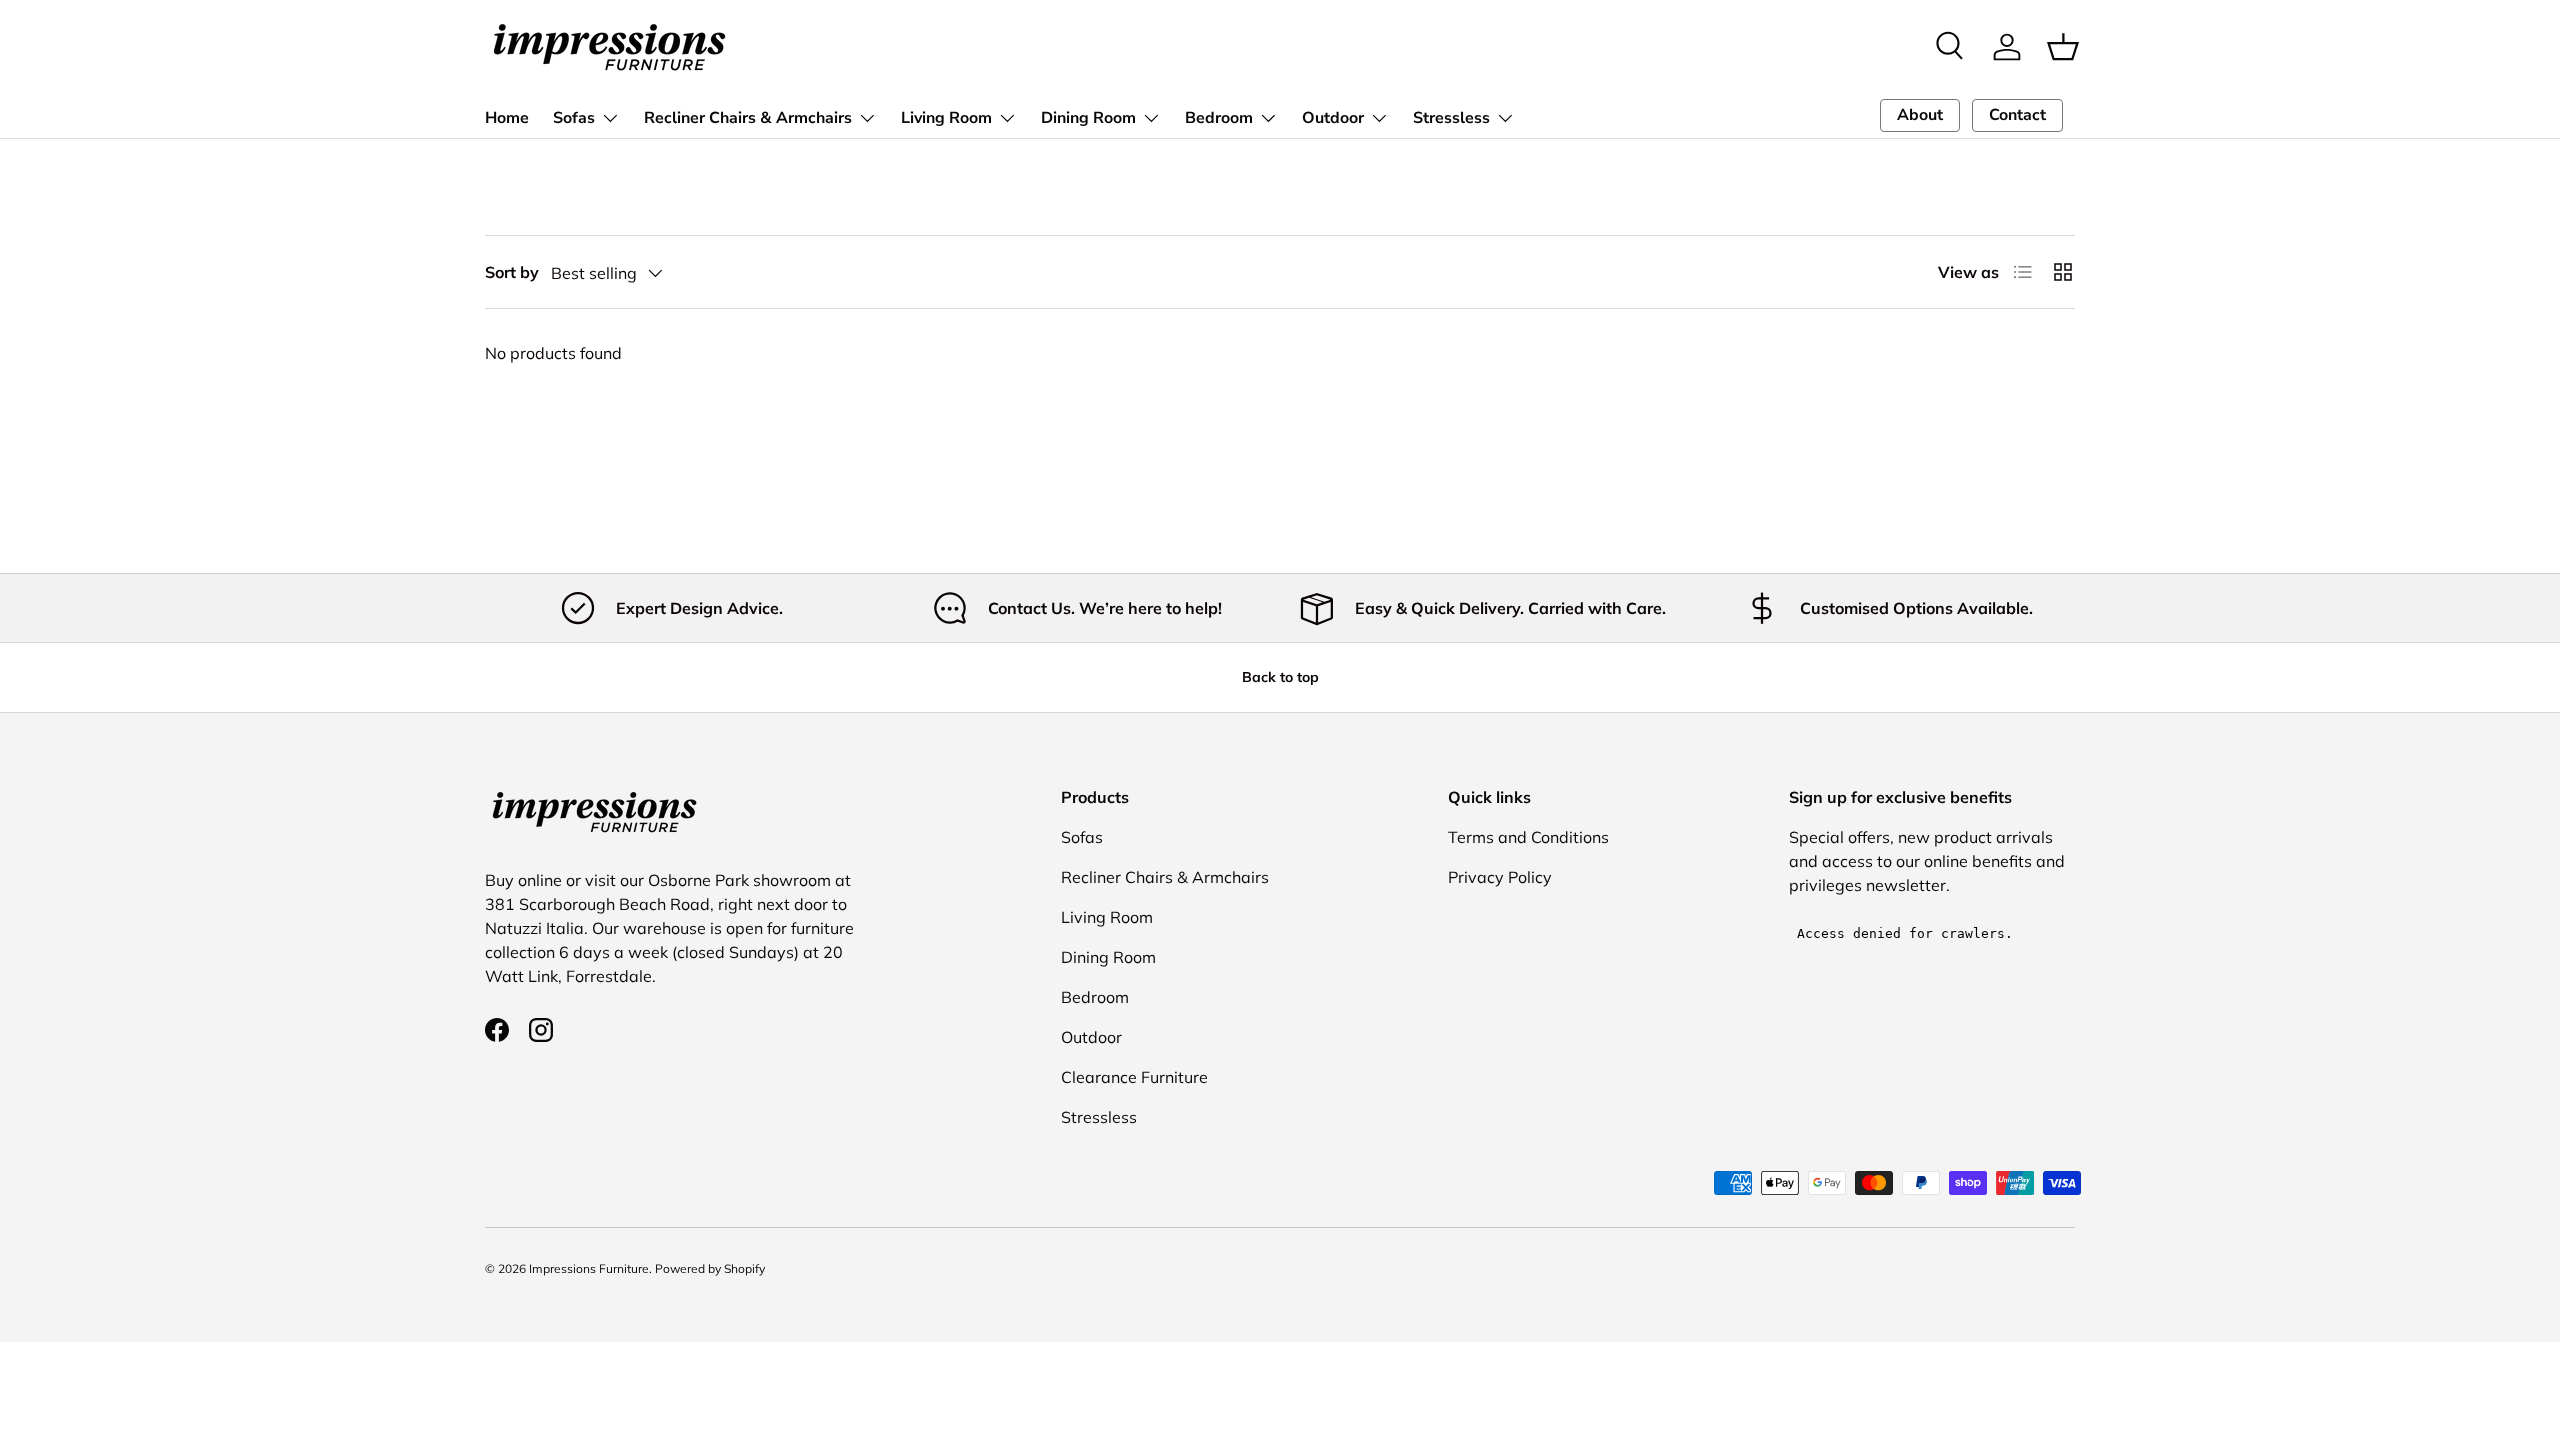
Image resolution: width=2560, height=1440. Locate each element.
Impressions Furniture (589, 1268)
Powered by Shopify (710, 1268)
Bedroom (1219, 118)
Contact (2017, 115)
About (1920, 115)
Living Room (946, 118)
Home (507, 118)
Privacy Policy (1500, 877)
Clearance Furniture (1134, 1077)
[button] (2063, 47)
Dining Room (1088, 118)
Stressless (1451, 118)
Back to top (1280, 677)
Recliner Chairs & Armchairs (748, 118)
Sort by (512, 272)
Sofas (574, 118)
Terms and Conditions (1528, 837)
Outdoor (1333, 118)
